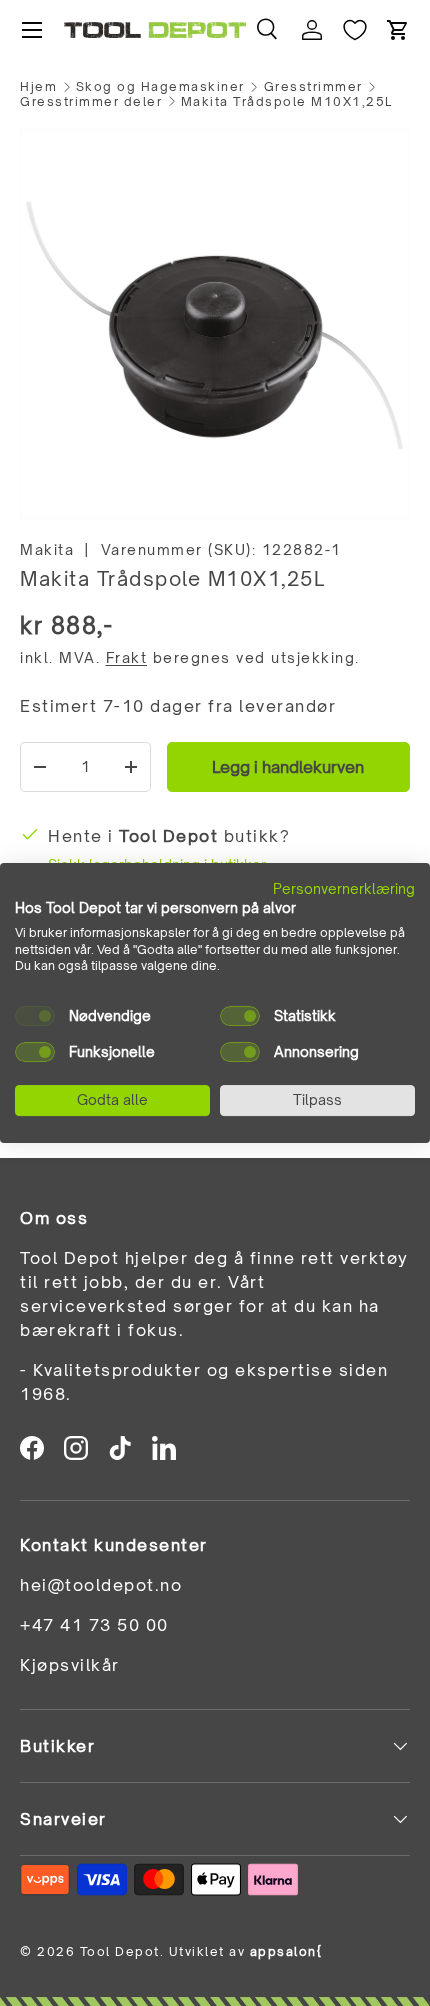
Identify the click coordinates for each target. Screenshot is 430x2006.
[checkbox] (35, 1016)
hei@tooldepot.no (101, 1585)
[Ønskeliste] (355, 30)
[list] (215, 324)
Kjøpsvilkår (70, 1665)
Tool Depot (120, 1951)
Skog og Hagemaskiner (160, 87)
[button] (398, 30)
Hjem (38, 87)
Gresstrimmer (313, 87)
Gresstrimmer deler (91, 102)
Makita (47, 549)
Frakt (127, 657)
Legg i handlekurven (288, 767)
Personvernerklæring (344, 888)
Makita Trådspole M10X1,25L (287, 102)
